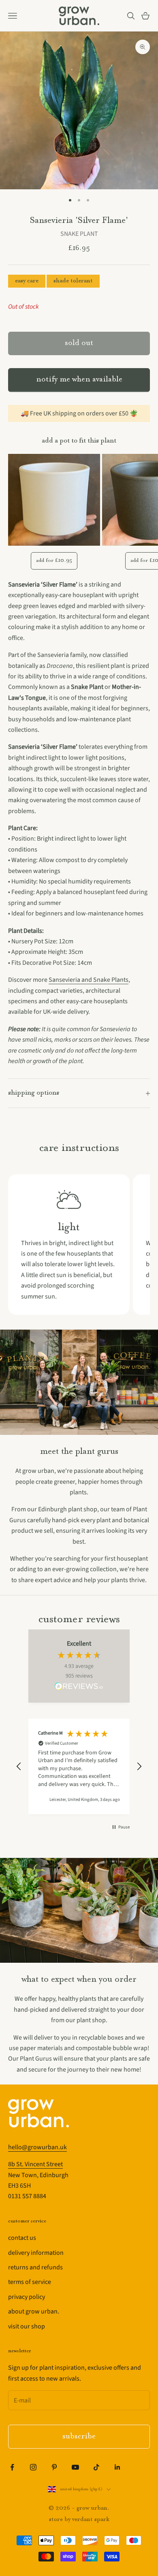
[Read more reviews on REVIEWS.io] (79, 1688)
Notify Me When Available (79, 380)
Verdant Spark (91, 2520)
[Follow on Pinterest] (54, 2467)
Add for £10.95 (54, 560)
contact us (22, 2238)
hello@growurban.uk (37, 2147)
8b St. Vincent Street (35, 2164)
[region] (79, 1767)
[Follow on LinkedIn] (117, 2467)
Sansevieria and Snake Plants (89, 980)
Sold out (79, 343)
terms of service (30, 2282)
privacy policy (27, 2297)
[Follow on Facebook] (12, 2467)
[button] (19, 1767)
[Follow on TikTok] (96, 2467)
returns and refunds (35, 2267)
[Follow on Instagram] (33, 2467)
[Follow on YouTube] (75, 2467)
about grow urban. (34, 2311)
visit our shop (27, 2326)
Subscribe (79, 2437)
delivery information (36, 2253)
